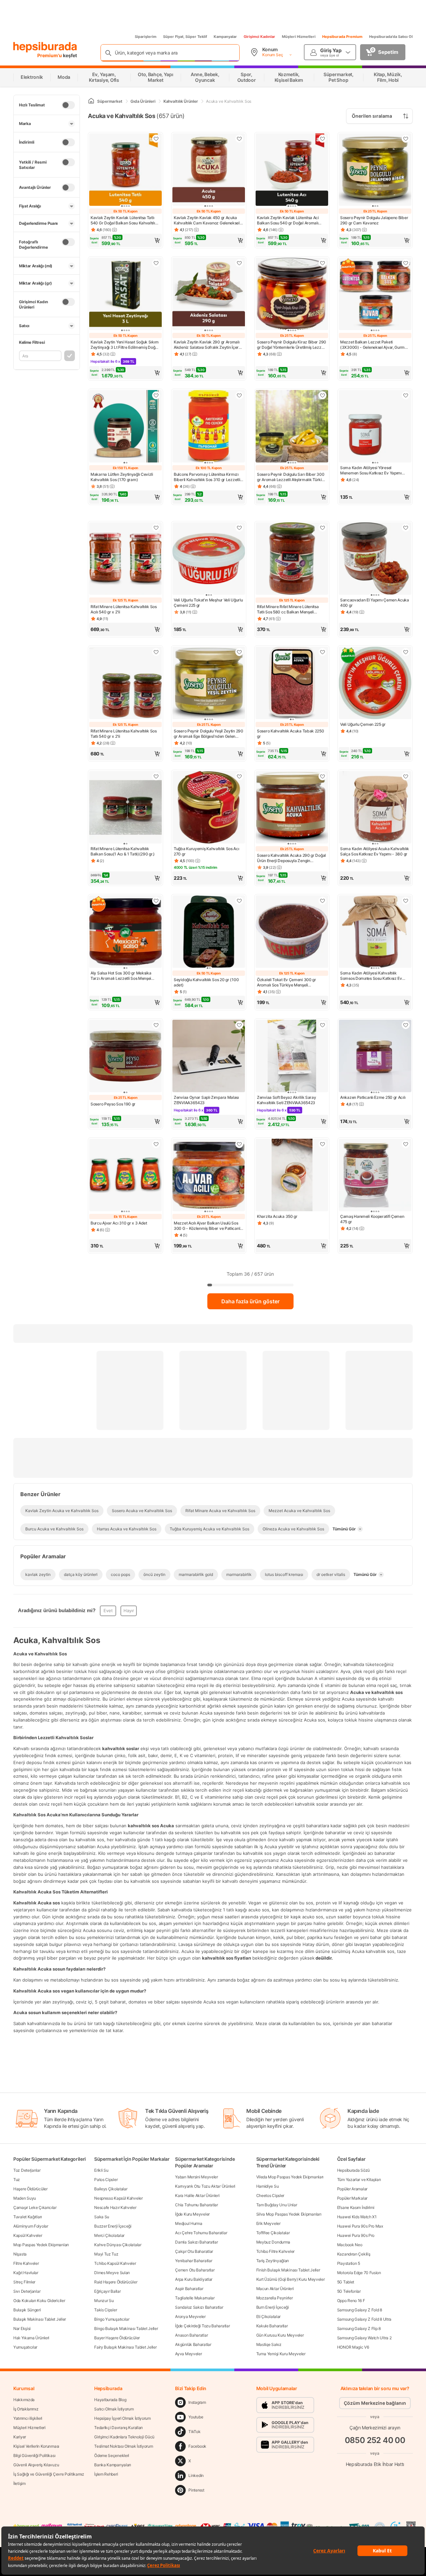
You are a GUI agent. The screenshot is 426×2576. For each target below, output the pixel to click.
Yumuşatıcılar (25, 2347)
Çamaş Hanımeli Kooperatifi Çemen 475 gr (372, 1219)
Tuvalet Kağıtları (28, 2217)
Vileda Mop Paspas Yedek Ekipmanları (290, 2177)
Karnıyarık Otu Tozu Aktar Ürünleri (205, 2186)
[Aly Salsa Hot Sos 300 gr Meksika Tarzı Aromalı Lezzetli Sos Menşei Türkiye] (125, 932)
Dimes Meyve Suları (112, 2273)
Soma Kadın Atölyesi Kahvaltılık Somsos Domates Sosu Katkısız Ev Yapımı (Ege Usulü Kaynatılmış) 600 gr (375, 976)
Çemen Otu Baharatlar (195, 2270)
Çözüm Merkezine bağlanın (375, 2403)
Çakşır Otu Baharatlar (194, 2251)
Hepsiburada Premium (342, 37)
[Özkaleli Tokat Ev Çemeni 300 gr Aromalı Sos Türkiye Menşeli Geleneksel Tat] (292, 932)
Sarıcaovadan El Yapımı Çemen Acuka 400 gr (375, 603)
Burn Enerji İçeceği (273, 2307)
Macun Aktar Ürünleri (275, 2289)
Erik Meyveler (268, 2223)
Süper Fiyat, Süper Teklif (185, 37)
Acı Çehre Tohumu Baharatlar (201, 2233)
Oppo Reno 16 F (351, 2301)
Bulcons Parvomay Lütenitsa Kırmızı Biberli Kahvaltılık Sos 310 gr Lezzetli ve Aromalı (207, 477)
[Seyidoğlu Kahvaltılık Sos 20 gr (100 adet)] (209, 932)
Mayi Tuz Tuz (106, 2254)
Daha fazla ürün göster (250, 1301)
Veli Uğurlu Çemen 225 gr (363, 724)
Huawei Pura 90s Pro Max (360, 2226)
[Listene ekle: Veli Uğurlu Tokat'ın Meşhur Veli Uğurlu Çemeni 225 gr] (239, 528)
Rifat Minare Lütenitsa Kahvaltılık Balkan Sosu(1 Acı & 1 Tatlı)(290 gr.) (123, 851)
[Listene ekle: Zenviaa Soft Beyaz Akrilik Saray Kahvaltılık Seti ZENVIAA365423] (322, 1025)
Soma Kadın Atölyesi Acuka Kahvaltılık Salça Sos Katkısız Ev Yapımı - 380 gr (375, 851)
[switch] (68, 105)
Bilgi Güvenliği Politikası (34, 2455)
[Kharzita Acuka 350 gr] (292, 1176)
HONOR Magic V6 (353, 2347)
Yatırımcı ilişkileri (28, 2418)
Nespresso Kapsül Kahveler (118, 2198)
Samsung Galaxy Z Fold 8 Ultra (364, 2319)
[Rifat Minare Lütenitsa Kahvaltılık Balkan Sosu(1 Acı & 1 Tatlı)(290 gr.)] (125, 808)
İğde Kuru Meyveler (192, 2214)
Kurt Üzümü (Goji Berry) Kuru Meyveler (291, 2279)
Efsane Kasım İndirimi (356, 2207)
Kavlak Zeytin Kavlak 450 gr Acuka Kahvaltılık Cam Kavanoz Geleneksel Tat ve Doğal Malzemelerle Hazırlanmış (207, 220)
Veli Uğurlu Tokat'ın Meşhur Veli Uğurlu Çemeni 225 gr (208, 603)
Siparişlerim (146, 37)
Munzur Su (104, 2301)
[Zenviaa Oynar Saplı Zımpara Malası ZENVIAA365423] (209, 1057)
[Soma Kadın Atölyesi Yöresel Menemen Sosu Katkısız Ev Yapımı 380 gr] (375, 427)
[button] (125, 240)
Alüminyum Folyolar (31, 2226)
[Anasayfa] (91, 101)
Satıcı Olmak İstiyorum (114, 2409)
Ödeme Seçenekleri (112, 2455)
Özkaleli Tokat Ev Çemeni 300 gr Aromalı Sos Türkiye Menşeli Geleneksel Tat (287, 982)
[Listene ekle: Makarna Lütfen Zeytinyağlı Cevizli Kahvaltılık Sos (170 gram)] (156, 395)
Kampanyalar (225, 37)
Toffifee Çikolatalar (273, 2233)
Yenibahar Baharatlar (194, 2261)
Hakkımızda (24, 2400)
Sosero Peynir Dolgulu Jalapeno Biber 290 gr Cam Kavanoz (374, 220)
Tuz (17, 2180)
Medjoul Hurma (189, 2223)
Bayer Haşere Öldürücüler (117, 2338)
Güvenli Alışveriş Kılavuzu (36, 2465)
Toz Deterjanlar (27, 2170)
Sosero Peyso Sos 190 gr (113, 1104)
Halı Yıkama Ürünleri (31, 2338)
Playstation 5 (349, 2263)
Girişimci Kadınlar (259, 37)
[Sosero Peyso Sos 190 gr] (125, 1057)
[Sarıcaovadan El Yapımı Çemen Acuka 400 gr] (375, 559)
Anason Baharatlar (191, 2335)
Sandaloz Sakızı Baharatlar (199, 2307)
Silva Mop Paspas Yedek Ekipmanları (289, 2214)
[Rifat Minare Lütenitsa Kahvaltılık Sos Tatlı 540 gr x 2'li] (125, 684)
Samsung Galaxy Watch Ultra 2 (364, 2338)
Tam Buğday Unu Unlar (277, 2205)
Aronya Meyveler (190, 2317)
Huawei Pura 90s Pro (356, 2235)
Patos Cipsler (106, 2180)
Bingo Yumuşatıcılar (112, 2319)
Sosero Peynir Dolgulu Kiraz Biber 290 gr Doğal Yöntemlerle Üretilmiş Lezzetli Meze (292, 345)
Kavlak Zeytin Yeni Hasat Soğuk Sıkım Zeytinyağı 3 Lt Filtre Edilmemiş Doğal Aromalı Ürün (124, 345)
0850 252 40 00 (375, 2440)
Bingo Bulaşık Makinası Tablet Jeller (126, 2328)
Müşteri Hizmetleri (299, 37)
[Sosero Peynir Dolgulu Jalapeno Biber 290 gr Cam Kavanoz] (375, 170)
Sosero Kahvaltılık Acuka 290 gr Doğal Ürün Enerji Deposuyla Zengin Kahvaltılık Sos (291, 858)
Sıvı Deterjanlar (27, 2291)
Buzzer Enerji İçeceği (113, 2226)
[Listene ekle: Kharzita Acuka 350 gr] (322, 1144)
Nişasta (20, 2254)
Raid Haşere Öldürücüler (116, 2282)
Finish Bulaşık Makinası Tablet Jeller (288, 2270)
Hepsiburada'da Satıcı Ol (391, 37)
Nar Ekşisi (22, 2328)
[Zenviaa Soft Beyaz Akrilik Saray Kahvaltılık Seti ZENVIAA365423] (292, 1057)
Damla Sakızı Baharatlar (196, 2242)
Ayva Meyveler (188, 2354)
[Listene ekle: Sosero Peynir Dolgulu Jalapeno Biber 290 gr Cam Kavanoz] (406, 139)
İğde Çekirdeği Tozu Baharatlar (202, 2326)
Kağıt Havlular (26, 2273)
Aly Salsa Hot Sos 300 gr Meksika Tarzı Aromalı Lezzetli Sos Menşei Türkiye (121, 976)
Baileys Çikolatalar (111, 2189)
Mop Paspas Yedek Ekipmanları (41, 2245)
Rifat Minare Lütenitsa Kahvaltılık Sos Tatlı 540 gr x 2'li (124, 734)
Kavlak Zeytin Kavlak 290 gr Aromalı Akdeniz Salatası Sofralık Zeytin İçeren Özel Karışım (208, 345)
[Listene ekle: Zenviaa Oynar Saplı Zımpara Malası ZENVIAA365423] (239, 1025)
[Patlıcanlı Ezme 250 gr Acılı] (375, 1057)
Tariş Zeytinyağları (273, 2261)
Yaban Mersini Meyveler (196, 2177)
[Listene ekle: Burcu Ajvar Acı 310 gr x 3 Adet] (156, 1144)
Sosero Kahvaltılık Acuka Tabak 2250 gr (291, 734)
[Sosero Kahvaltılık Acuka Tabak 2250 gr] (292, 684)
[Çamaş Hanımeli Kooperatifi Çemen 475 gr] (375, 1176)
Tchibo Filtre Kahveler (275, 2251)
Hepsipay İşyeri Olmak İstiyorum (122, 2418)
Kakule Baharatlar (272, 2326)
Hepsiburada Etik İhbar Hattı (375, 2464)
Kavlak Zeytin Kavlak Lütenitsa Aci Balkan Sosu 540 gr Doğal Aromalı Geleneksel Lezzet (288, 220)
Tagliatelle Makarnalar (195, 2298)
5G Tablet (346, 2282)
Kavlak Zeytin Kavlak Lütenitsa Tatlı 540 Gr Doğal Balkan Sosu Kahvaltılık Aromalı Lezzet (124, 220)
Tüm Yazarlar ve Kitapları (359, 2180)
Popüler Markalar (352, 2198)
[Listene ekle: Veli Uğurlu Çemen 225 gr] (406, 652)
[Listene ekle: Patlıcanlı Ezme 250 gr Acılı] (406, 1025)
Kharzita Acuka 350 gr (277, 1216)
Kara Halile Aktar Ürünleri (197, 2195)
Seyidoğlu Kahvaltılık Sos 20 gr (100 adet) (206, 982)
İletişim (19, 2483)
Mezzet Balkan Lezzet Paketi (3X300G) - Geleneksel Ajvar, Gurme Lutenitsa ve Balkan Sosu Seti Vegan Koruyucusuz (374, 345)
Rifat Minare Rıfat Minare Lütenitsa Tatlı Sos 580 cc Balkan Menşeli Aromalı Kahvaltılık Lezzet (288, 609)
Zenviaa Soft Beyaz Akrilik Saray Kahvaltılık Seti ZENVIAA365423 (286, 1100)
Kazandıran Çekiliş (354, 2254)
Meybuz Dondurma (273, 2242)
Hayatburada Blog (110, 2400)
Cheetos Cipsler (270, 2195)
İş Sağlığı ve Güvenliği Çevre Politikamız (49, 2474)
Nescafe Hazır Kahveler (115, 2207)
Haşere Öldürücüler (30, 2189)
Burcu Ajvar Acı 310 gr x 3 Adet (119, 1223)
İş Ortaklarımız (26, 2409)
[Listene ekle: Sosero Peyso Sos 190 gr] (156, 1025)
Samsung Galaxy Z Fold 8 (360, 2310)
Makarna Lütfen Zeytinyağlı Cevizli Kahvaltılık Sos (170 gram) (122, 477)
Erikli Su (101, 2170)
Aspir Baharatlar (189, 2289)
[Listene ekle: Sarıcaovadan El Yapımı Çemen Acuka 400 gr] (406, 528)
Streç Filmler (24, 2282)
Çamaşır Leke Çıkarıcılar (35, 2207)
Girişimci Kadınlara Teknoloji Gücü (124, 2437)
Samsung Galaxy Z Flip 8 (359, 2328)
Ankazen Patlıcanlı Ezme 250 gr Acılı (373, 1097)
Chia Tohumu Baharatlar (196, 2205)
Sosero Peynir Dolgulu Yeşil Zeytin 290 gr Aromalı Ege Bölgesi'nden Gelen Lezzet (209, 734)
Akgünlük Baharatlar (193, 2344)
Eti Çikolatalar (269, 2317)
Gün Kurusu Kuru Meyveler (280, 2335)
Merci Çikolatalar (109, 2235)
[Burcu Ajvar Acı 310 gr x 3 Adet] (125, 1176)
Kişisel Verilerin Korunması (36, 2446)
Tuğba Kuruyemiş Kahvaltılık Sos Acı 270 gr (207, 851)
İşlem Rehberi (106, 2474)
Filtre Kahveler (26, 2263)
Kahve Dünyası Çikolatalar (118, 2245)
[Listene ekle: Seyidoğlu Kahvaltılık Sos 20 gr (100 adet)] (239, 901)
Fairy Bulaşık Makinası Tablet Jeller (125, 2347)
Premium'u (50, 55)
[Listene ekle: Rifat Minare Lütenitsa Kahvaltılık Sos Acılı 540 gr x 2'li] (156, 528)
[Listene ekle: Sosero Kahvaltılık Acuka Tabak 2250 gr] (322, 652)
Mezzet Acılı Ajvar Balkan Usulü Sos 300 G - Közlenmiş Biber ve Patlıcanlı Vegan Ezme (207, 1226)
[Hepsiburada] (45, 47)
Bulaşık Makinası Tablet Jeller (40, 2319)
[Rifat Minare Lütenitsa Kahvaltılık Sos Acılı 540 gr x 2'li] (125, 559)
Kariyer (20, 2437)
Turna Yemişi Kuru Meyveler (281, 2354)
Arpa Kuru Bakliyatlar (194, 2279)
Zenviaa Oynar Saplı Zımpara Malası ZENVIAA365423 (206, 1100)
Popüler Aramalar (352, 2189)
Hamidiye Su (268, 2186)
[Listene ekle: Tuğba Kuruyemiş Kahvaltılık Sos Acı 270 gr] (239, 776)
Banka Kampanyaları (113, 2465)
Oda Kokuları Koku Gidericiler (39, 2301)
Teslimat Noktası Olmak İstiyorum (123, 2446)
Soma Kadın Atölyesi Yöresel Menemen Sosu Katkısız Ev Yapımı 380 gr (371, 470)
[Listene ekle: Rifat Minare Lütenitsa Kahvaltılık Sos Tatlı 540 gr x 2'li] (156, 652)
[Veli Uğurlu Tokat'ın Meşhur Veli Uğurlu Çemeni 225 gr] (209, 559)
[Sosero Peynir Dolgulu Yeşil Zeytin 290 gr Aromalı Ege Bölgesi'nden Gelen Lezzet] (209, 684)
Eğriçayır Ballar (107, 2291)
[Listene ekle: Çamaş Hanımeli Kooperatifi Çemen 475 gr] (406, 1144)
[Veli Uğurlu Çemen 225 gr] (375, 684)
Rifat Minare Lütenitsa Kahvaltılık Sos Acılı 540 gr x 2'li (124, 609)
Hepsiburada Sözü (353, 2170)
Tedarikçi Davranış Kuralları (118, 2428)
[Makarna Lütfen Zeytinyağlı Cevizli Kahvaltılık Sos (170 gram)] (125, 427)
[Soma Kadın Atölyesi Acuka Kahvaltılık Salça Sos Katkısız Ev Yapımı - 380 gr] (375, 808)
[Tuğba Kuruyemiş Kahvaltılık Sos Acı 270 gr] (209, 808)
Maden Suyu (25, 2198)
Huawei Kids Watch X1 (357, 2217)
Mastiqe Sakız (269, 2344)
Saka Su (102, 2217)
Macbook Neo (350, 2245)
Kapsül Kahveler (28, 2235)
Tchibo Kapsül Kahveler (115, 2263)
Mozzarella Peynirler (275, 2298)
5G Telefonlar (349, 2291)
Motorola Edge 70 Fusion (359, 2273)
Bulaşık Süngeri (27, 2310)
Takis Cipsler (106, 2310)
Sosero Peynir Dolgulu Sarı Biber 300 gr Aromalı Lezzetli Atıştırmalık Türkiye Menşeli (292, 477)
